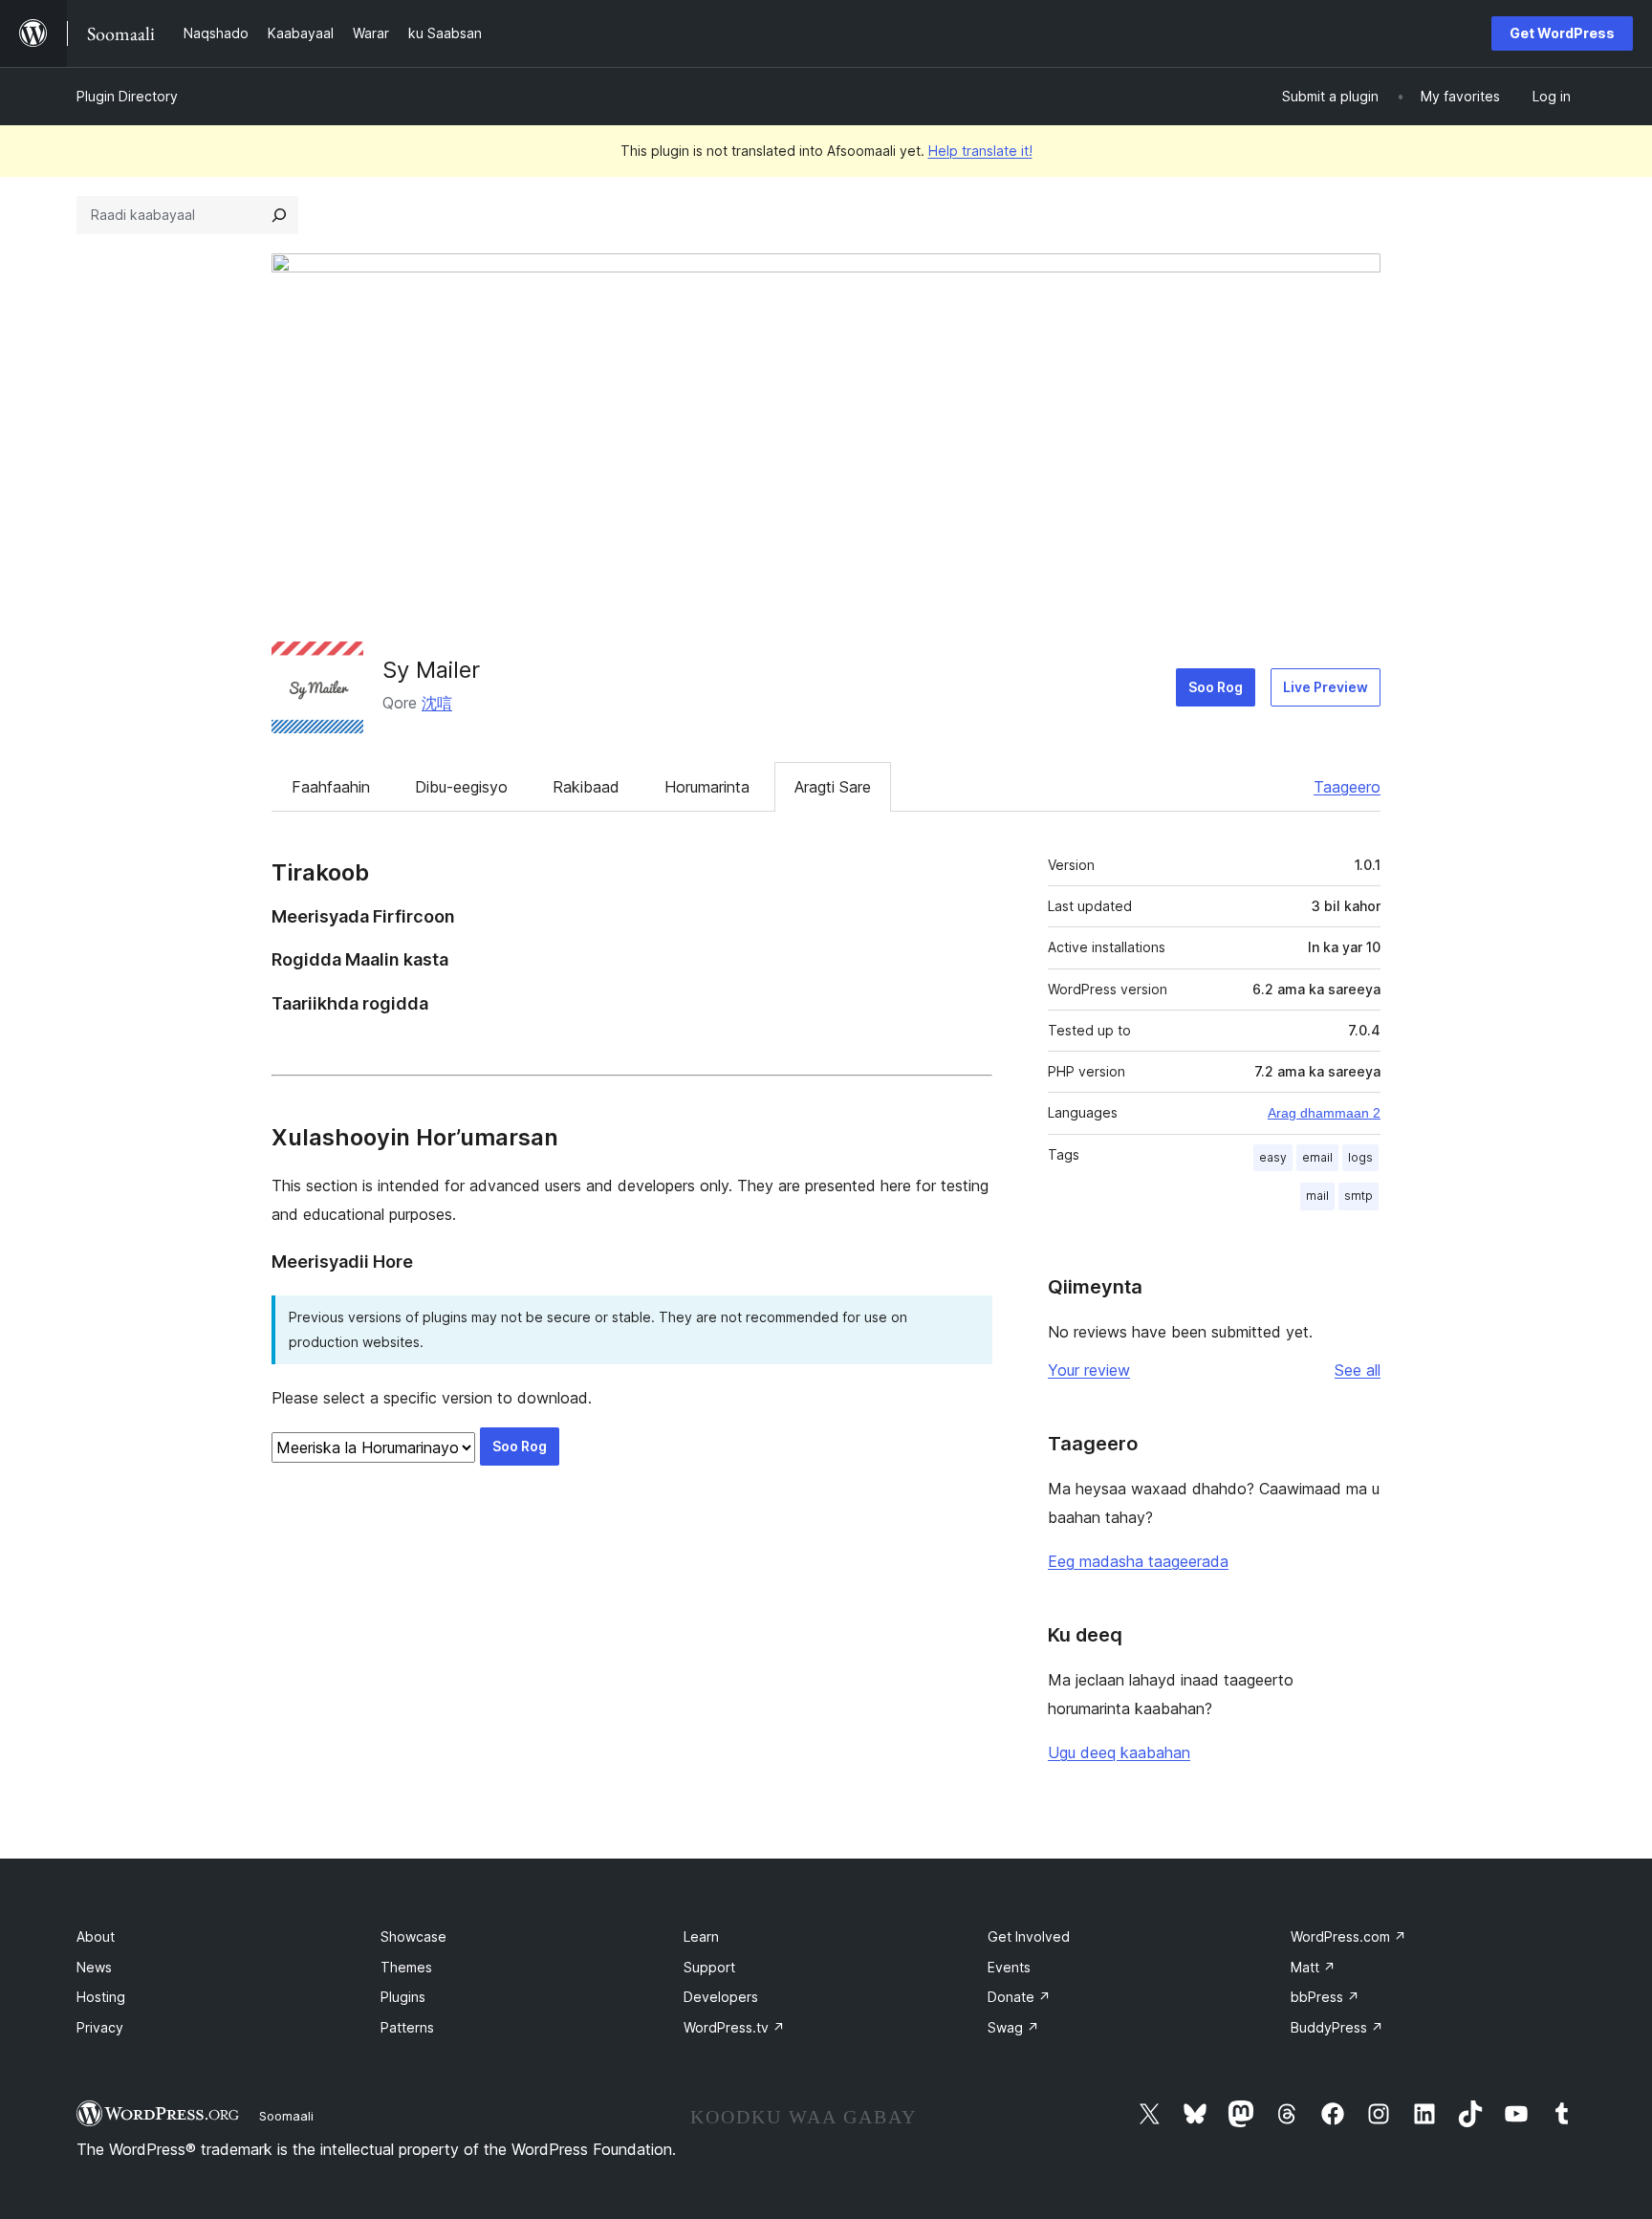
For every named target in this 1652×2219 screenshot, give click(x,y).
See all (1358, 1370)
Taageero (1347, 787)
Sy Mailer (431, 670)
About (96, 1936)
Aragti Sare (833, 787)
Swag (1013, 2027)
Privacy (100, 2027)
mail (1317, 1196)
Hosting (101, 1997)
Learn (701, 1936)
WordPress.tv (734, 2027)
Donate (1019, 1997)
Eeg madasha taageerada (1138, 1561)
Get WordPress (1562, 33)
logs (1360, 1157)
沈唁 (437, 703)
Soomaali (286, 2116)
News (94, 1967)
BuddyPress (1337, 2027)
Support (709, 1967)
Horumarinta (707, 787)
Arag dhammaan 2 (1324, 1113)
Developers (721, 1997)
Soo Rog (1216, 687)
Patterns (407, 2027)
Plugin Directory (127, 96)
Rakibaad (586, 787)
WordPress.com (1348, 1936)
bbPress (1325, 1997)
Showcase (413, 1936)
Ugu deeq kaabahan (1119, 1752)
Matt (1313, 1967)
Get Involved (1029, 1936)
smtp (1359, 1196)
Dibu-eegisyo (461, 787)
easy (1273, 1157)
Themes (406, 1967)
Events (1009, 1967)
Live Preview (1326, 687)
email (1317, 1157)
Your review (1089, 1370)
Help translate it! (980, 151)
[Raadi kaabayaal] (279, 215)
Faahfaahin (331, 787)
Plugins (403, 1997)
